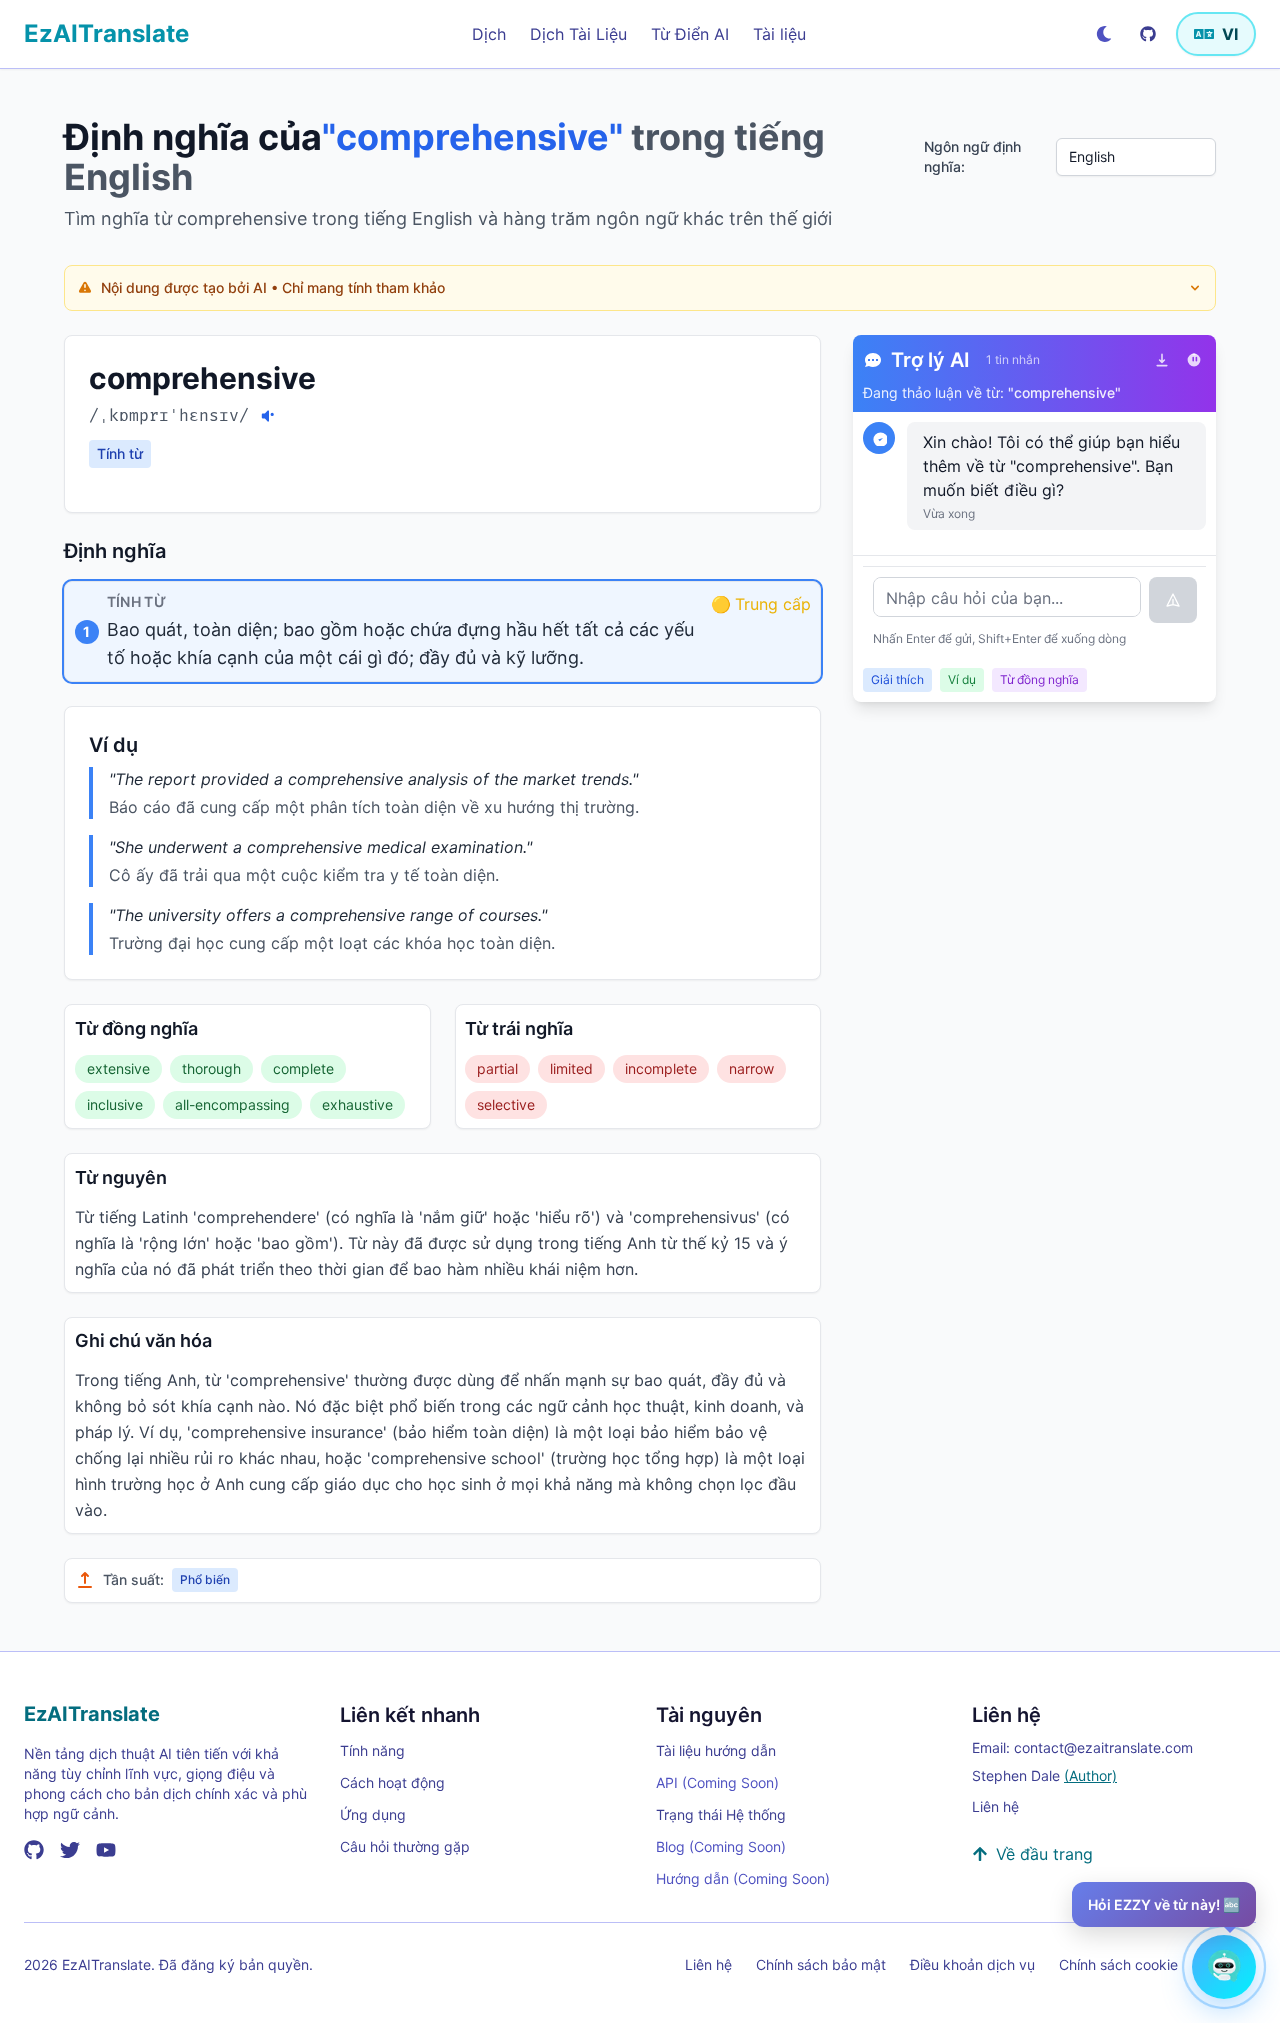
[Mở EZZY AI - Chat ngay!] (1224, 1967)
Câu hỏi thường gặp (405, 1846)
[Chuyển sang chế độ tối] (1104, 34)
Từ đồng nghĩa (1039, 679)
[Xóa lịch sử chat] (1194, 360)
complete (303, 1068)
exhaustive (357, 1104)
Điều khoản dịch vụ (972, 1964)
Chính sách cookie (1118, 1964)
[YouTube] (106, 1850)
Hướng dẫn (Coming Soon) (743, 1878)
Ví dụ (962, 679)
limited (571, 1068)
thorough (211, 1068)
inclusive (115, 1104)
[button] (442, 631)
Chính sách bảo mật (821, 1964)
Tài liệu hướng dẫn (716, 1750)
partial (497, 1068)
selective (506, 1104)
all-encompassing (232, 1104)
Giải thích (897, 679)
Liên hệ (995, 1806)
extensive (118, 1068)
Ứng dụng (373, 1814)
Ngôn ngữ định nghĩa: (972, 156)
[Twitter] (70, 1850)
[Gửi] (1173, 600)
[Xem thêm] (1195, 288)
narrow (751, 1068)
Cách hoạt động (392, 1782)
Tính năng (372, 1750)
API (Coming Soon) (717, 1782)
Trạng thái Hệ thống (721, 1814)
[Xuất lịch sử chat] (1162, 360)
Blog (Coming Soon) (721, 1846)
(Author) (1090, 1775)
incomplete (661, 1068)
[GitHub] (1148, 34)
